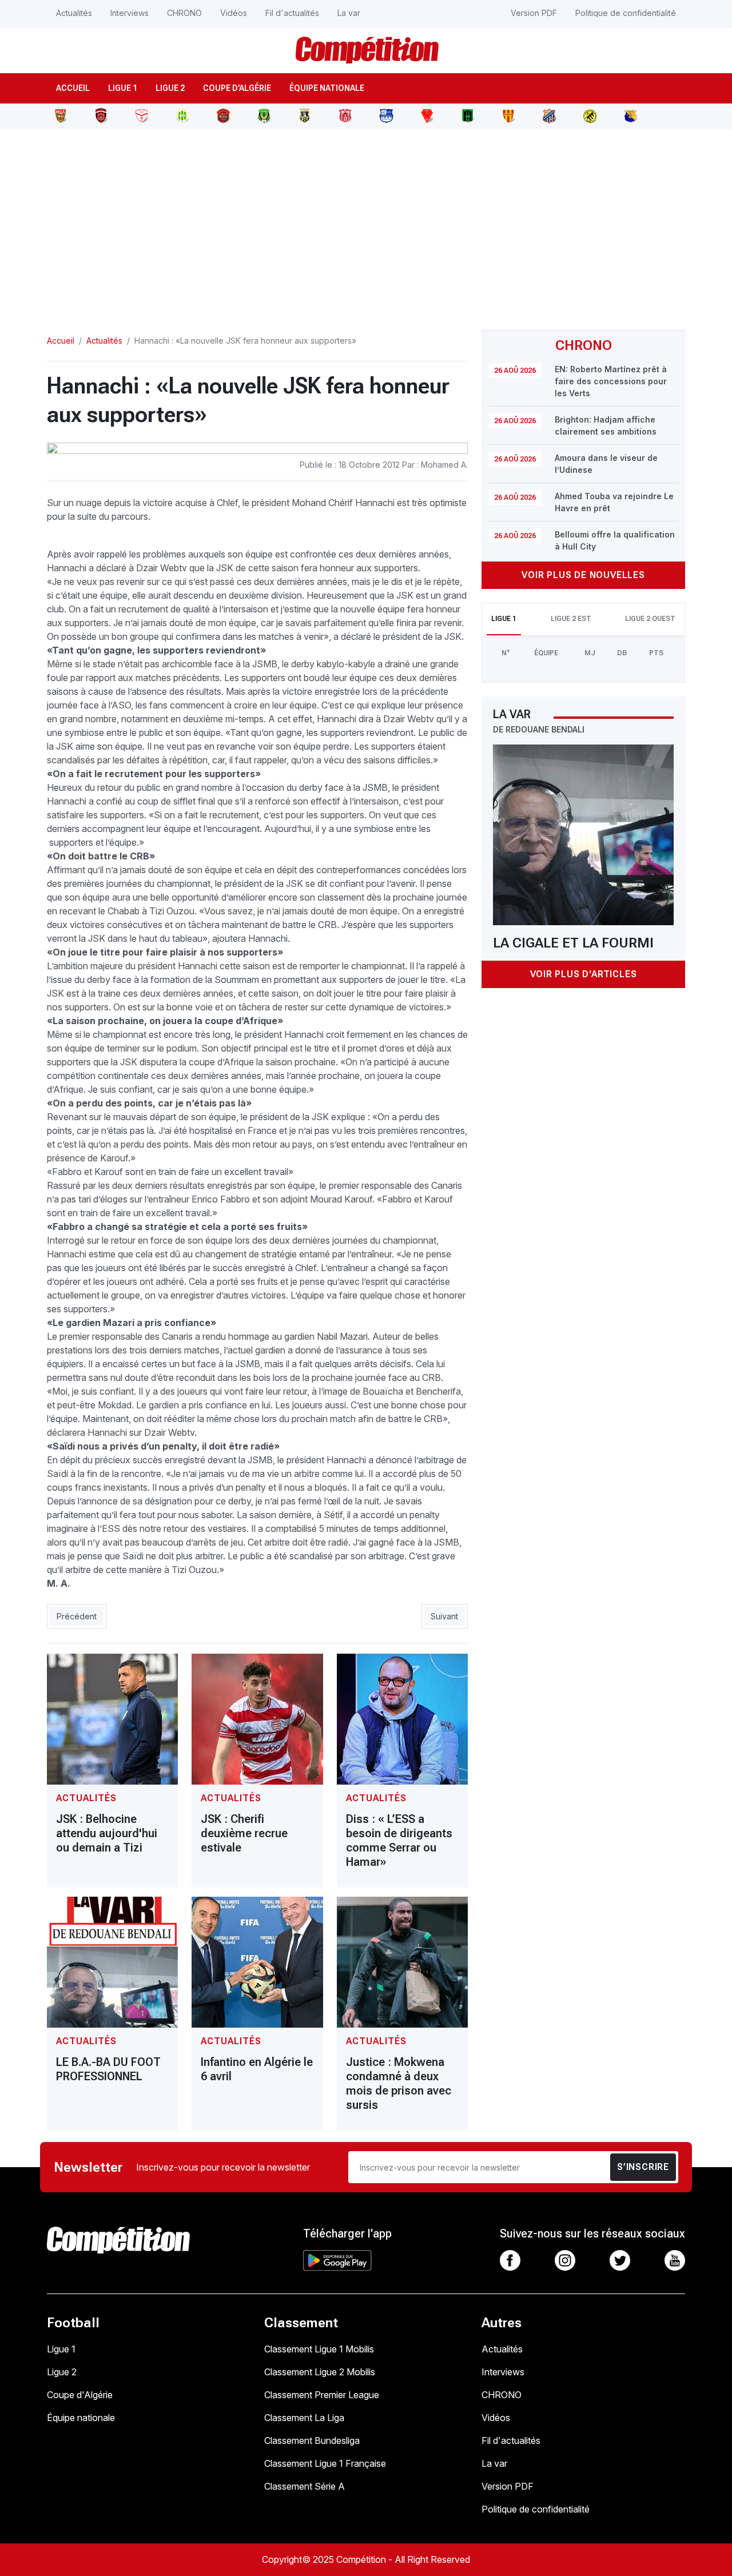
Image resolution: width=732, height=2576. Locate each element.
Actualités (74, 13)
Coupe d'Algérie (237, 88)
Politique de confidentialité (626, 13)
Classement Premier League (322, 2395)
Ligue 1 (123, 88)
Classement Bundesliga (312, 2440)
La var (349, 13)
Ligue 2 (170, 88)
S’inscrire (643, 2167)
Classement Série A (305, 2486)
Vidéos (234, 13)
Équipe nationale (327, 88)
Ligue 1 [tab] (504, 619)
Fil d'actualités (292, 13)
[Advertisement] (366, 222)
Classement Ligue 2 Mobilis (320, 2372)
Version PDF (534, 13)
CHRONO (184, 13)
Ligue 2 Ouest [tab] (650, 619)
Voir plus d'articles (584, 974)
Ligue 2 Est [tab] (571, 619)
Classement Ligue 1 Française (325, 2463)
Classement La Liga (304, 2418)
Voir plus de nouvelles (583, 575)
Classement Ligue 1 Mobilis (319, 2349)
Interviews (130, 13)
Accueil (73, 88)
